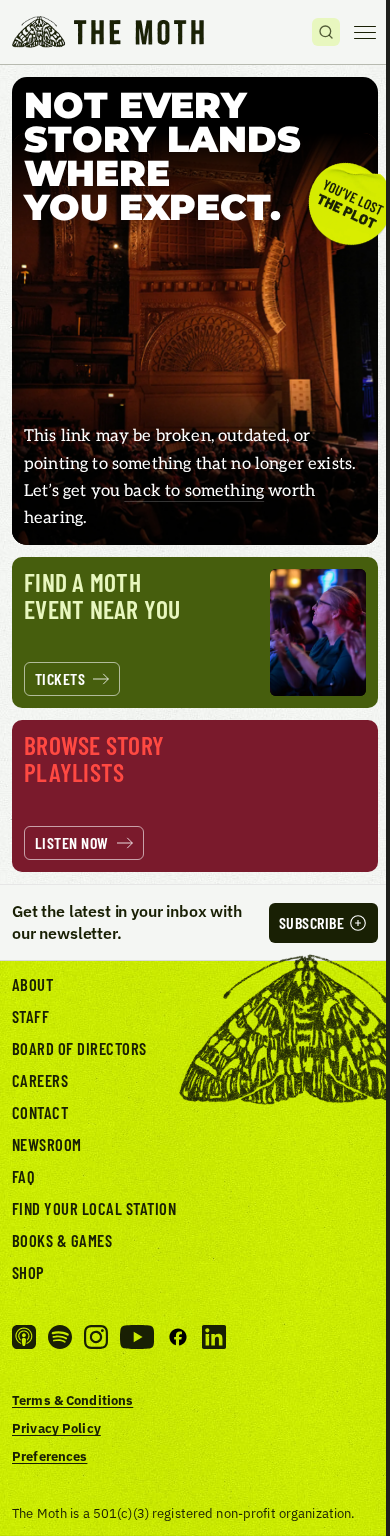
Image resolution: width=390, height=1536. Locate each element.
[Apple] (24, 1337)
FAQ (24, 1176)
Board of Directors (79, 1048)
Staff (30, 1016)
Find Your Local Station (94, 1208)
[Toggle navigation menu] (365, 32)
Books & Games (62, 1240)
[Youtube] (137, 1337)
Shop (28, 1272)
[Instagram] (96, 1337)
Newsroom (47, 1144)
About (32, 984)
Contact (40, 1112)
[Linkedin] (214, 1337)
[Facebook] (178, 1337)
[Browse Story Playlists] (195, 796)
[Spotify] (60, 1337)
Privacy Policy (56, 1428)
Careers (40, 1080)
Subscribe (311, 922)
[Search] (326, 32)
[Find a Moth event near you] (195, 633)
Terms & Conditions (72, 1400)
